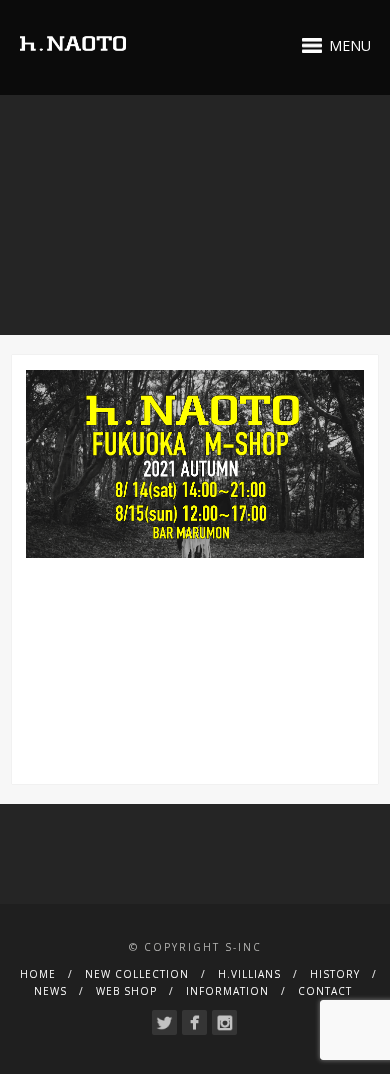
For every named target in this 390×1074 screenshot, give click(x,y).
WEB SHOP (126, 991)
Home (38, 974)
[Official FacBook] (194, 1022)
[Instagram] (224, 1022)
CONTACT (325, 991)
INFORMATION (227, 991)
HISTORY (335, 974)
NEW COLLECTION (137, 974)
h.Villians (249, 974)
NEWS (50, 991)
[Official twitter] (164, 1022)
